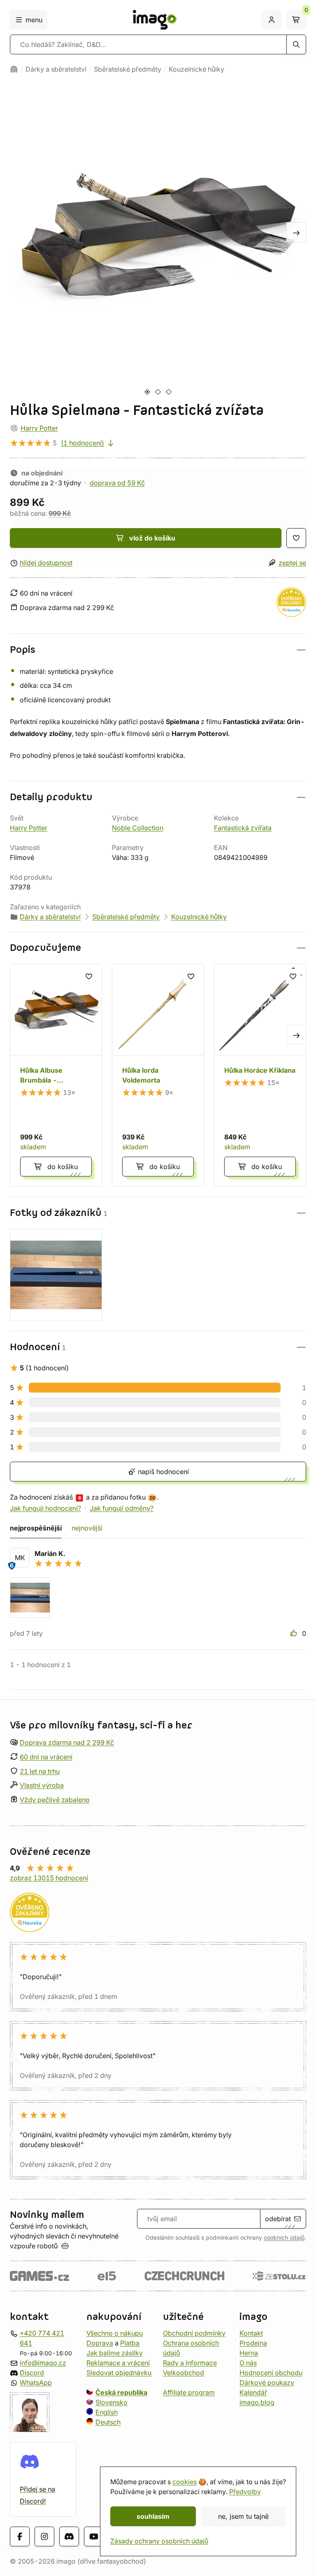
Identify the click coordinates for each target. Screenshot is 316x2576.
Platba (130, 2343)
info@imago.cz (43, 2363)
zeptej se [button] (292, 563)
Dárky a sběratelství (56, 69)
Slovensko (112, 2402)
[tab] (147, 392)
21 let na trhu (40, 1771)
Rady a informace (190, 2363)
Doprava (100, 2343)
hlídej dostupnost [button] (46, 563)
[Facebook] (20, 2536)
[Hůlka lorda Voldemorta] (158, 1075)
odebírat (278, 2219)
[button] (158, 650)
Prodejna (253, 2343)
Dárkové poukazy (267, 2383)
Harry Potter (39, 428)
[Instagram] (44, 2536)
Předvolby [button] (245, 2492)
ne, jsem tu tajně (243, 2516)
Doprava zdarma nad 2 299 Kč (67, 1742)
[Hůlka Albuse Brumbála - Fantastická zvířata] (56, 1075)
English (107, 2412)
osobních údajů (284, 2238)
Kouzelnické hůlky (196, 69)
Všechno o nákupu (115, 2333)
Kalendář (253, 2392)
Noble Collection (138, 828)
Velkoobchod (184, 2373)
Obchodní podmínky (194, 2333)
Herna (249, 2353)
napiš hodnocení (162, 1472)
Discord (32, 2373)
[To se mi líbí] (295, 1633)
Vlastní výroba (42, 1785)
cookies (185, 2482)
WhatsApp (36, 2383)
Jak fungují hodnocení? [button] (45, 1508)
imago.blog (257, 2402)
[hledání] (296, 44)
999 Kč (60, 513)
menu (34, 20)
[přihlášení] (272, 20)
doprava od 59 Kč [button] (117, 483)
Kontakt (251, 2333)
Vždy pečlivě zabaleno (55, 1800)
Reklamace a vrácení (118, 2363)
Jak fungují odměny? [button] (122, 1508)
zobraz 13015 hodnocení (49, 1878)
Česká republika (121, 2392)
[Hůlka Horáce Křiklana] (260, 1075)
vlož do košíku (152, 538)
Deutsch (108, 2422)
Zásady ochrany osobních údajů (159, 2541)
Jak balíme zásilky (115, 2353)
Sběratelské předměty (128, 69)
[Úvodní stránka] (14, 69)
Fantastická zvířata (243, 828)
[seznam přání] (296, 538)
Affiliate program (189, 2392)
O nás (248, 2363)
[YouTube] (94, 2536)
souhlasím (153, 2516)
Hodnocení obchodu (271, 2373)
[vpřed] (296, 232)
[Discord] (69, 2536)
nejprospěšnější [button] (36, 1528)
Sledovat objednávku (119, 2373)
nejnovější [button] (87, 1528)
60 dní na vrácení (46, 1757)
